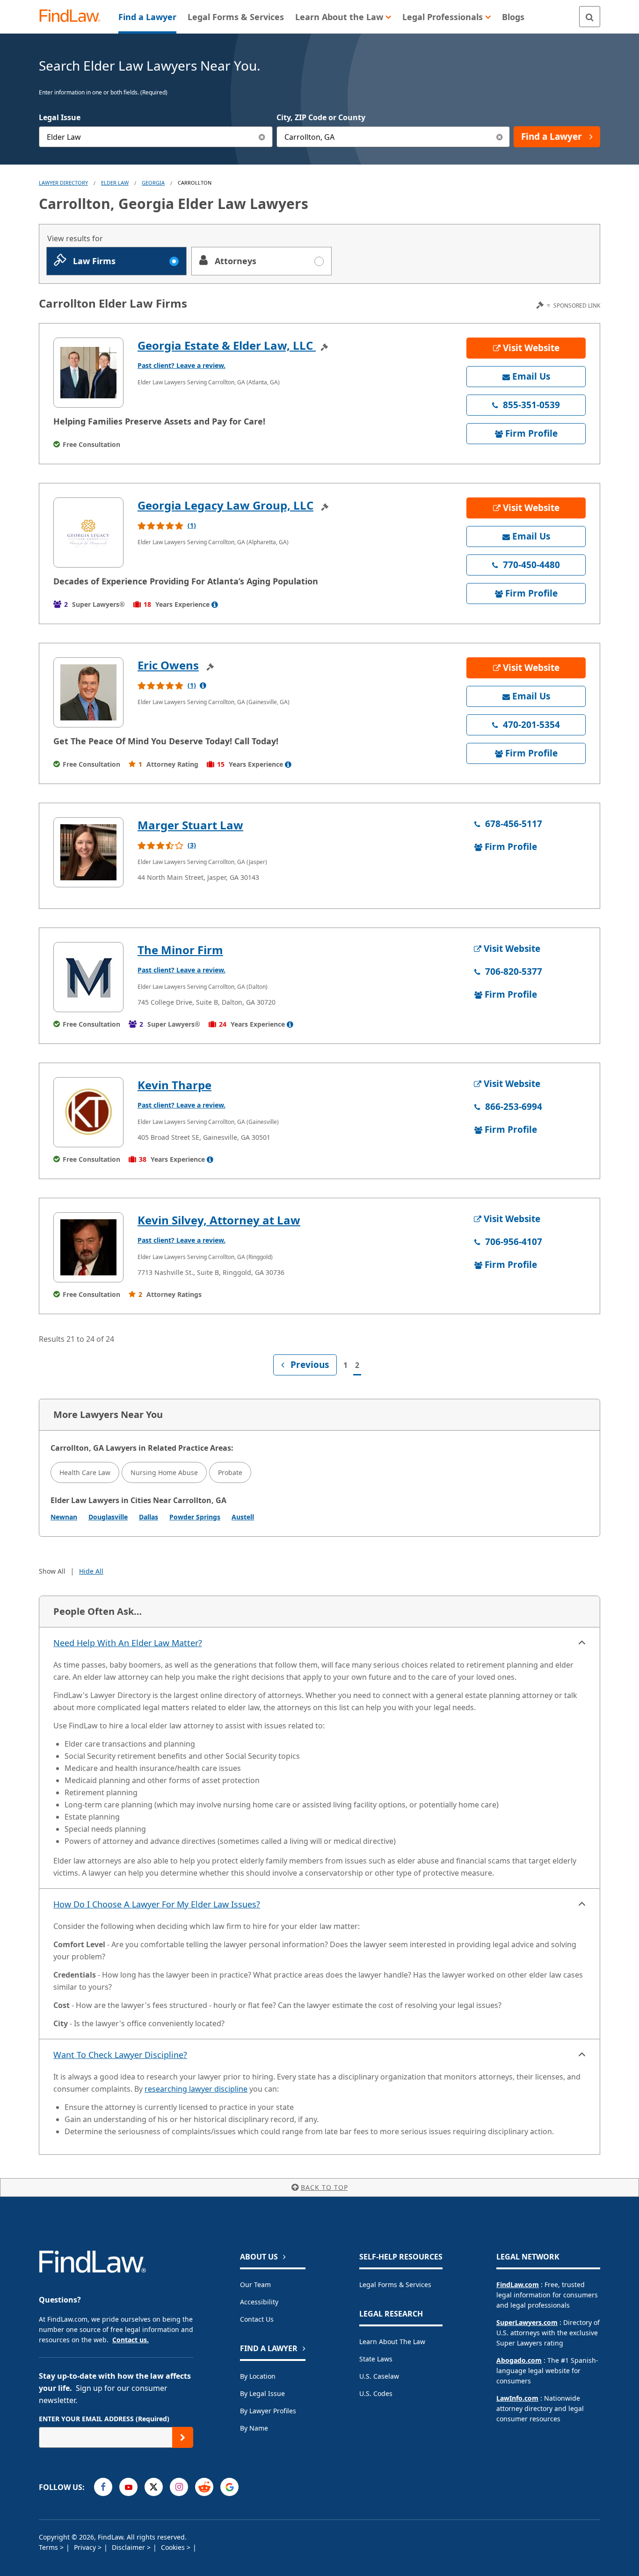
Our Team (255, 2285)
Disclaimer (129, 2547)
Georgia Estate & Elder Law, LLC (227, 345)
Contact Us (257, 2319)
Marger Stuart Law (190, 825)
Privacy (86, 2547)
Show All (52, 1571)
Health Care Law (85, 1472)
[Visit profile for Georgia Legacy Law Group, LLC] (88, 532)
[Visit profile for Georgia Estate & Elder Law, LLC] (88, 373)
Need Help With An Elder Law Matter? (128, 1643)
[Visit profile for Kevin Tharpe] (88, 1112)
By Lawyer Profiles (268, 2411)
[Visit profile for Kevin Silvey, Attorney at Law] (88, 1247)
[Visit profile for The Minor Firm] (88, 977)
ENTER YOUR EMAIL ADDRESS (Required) (104, 2419)
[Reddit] (204, 2487)
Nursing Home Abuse (164, 1472)
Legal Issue (60, 117)
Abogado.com (519, 2360)
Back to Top (324, 2187)
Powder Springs (195, 1517)
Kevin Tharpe (174, 1085)
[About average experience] (215, 604)
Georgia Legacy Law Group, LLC (225, 505)
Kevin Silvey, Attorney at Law (219, 1220)
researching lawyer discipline (196, 2089)
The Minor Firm (180, 950)
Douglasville (108, 1517)
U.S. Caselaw (379, 2376)
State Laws (376, 2359)
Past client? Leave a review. (182, 365)
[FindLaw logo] (74, 17)
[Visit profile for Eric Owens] (88, 692)
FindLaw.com (518, 2285)
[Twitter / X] (154, 2487)
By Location (258, 2376)
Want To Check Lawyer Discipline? (120, 2055)
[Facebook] (103, 2487)
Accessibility (259, 2302)
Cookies (174, 2547)
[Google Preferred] (229, 2487)
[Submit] (183, 2437)
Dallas (149, 1517)
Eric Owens (168, 665)
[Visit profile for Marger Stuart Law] (88, 852)
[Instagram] (179, 2487)
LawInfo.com (517, 2398)
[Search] (590, 17)
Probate (230, 1472)
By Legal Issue (262, 2393)
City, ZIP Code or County (321, 117)
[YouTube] (128, 2487)
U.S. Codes (376, 2393)
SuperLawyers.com (527, 2322)
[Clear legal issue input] (262, 137)
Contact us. (131, 2340)
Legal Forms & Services (395, 2285)
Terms (49, 2547)
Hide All (91, 1571)
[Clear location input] (499, 137)
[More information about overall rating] (203, 685)
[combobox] (156, 137)
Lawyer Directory (63, 183)
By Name (254, 2428)
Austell (243, 1517)
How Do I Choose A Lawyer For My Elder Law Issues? (157, 1904)
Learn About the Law (392, 2342)
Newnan (64, 1517)
